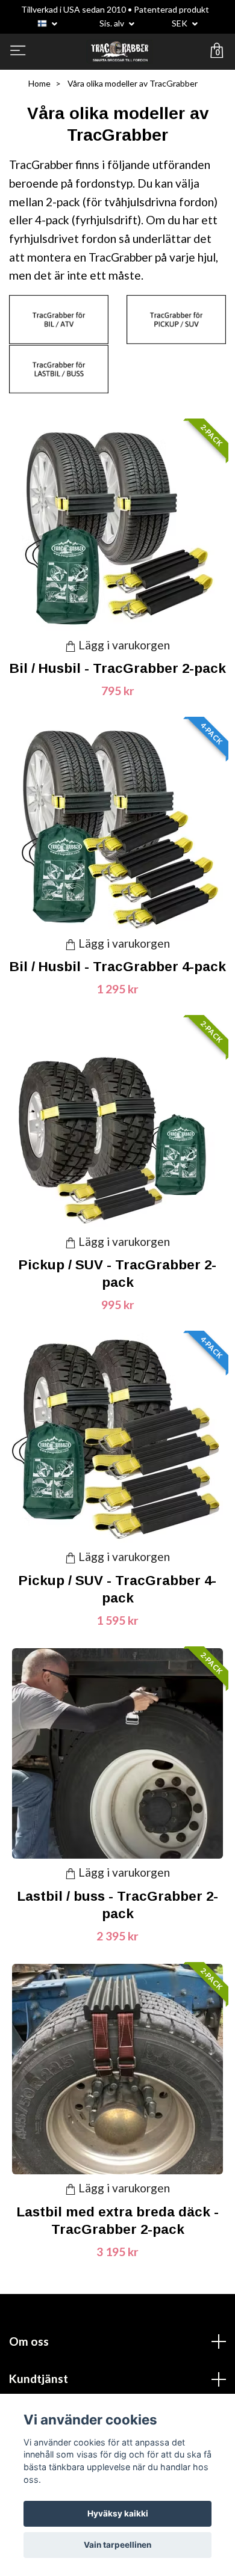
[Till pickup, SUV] (176, 318)
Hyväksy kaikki (118, 2513)
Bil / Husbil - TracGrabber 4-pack (118, 967)
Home (39, 83)
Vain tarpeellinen (117, 2545)
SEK (180, 23)
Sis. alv (113, 23)
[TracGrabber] (120, 52)
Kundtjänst (39, 2378)
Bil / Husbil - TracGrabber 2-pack (118, 668)
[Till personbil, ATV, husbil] (59, 318)
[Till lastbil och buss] (59, 368)
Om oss (29, 2341)
